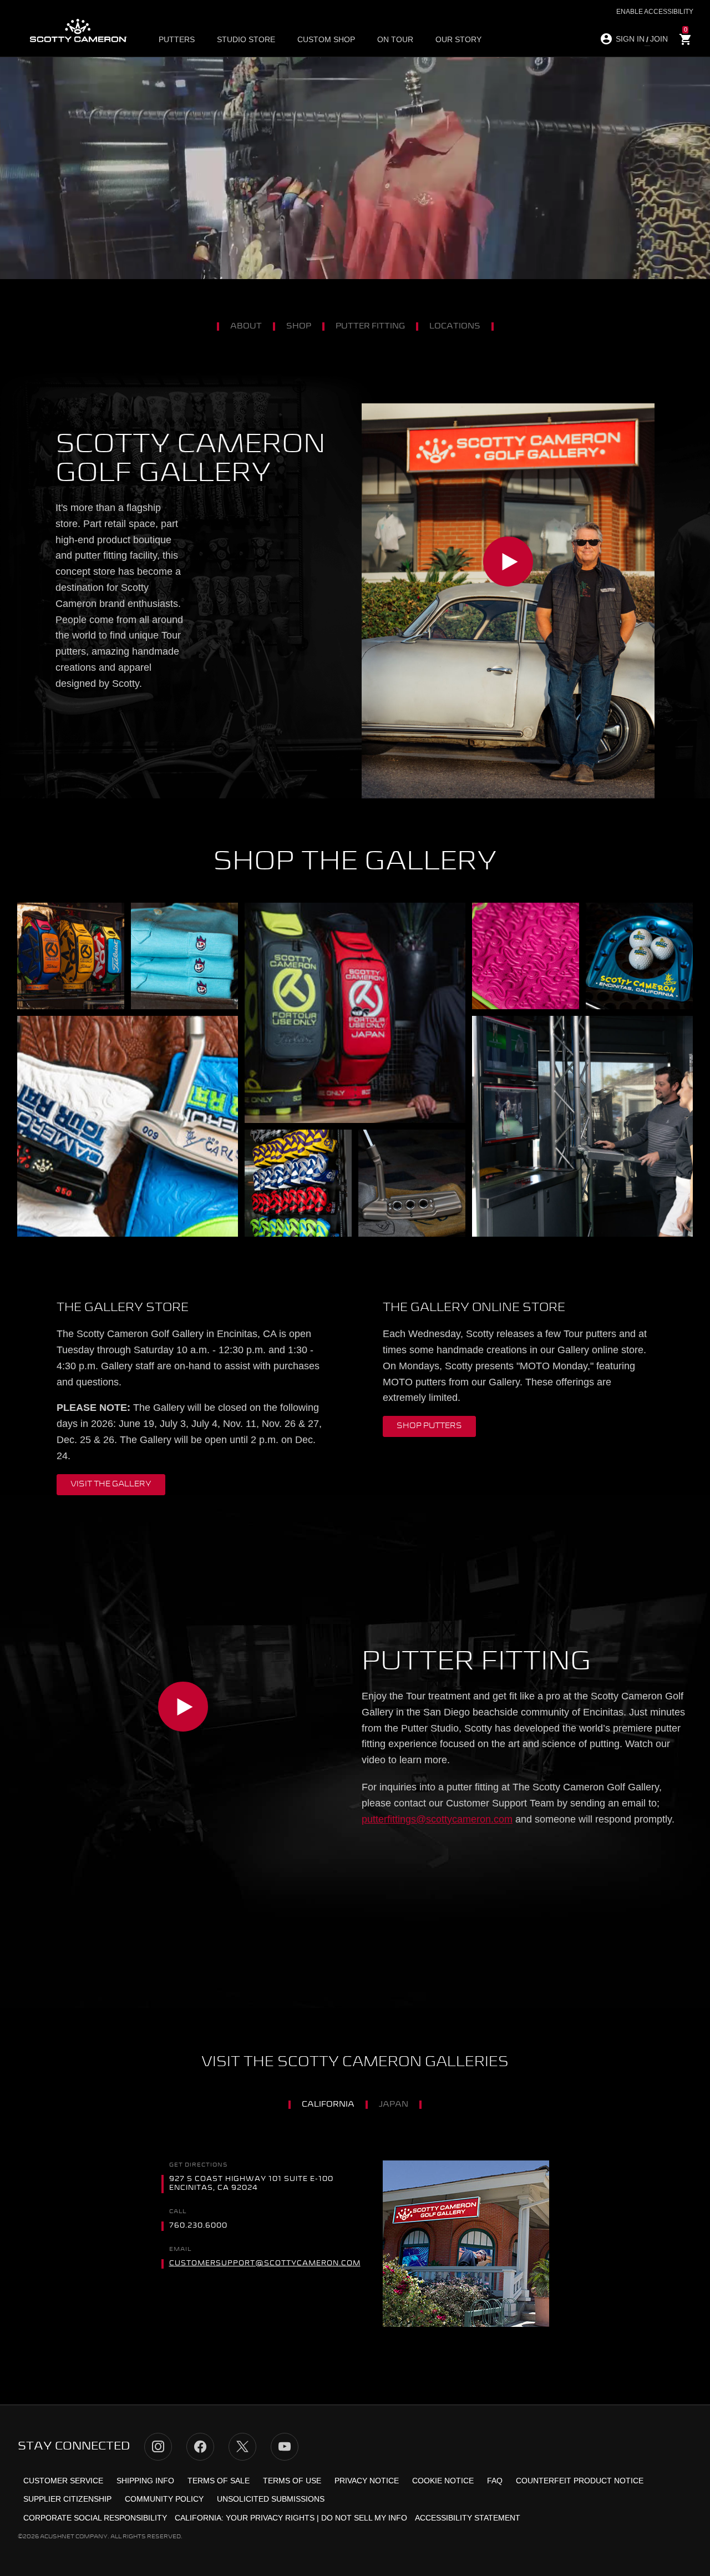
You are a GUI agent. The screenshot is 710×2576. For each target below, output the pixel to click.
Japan (394, 2104)
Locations (455, 326)
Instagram (158, 2447)
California (328, 2104)
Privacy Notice (367, 2481)
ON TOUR (395, 39)
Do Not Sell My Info (364, 2518)
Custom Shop (326, 39)
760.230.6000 (198, 2226)
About (246, 326)
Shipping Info (145, 2481)
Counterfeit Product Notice (580, 2481)
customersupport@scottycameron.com (265, 2264)
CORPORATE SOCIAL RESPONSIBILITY (95, 2518)
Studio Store (246, 39)
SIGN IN (630, 39)
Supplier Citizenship (67, 2499)
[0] (686, 40)
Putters (177, 39)
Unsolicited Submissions (271, 2499)
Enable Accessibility (655, 12)
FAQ (495, 2481)
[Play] (508, 601)
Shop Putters (429, 1426)
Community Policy (164, 2499)
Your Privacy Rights (270, 2518)
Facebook (200, 2447)
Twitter (242, 2447)
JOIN (659, 39)
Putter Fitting (370, 326)
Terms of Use (292, 2481)
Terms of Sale (219, 2481)
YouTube (285, 2447)
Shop (299, 326)
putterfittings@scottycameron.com (437, 1819)
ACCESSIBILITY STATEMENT (468, 2518)
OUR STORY (458, 39)
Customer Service (63, 2481)
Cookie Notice (443, 2481)
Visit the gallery (111, 1484)
